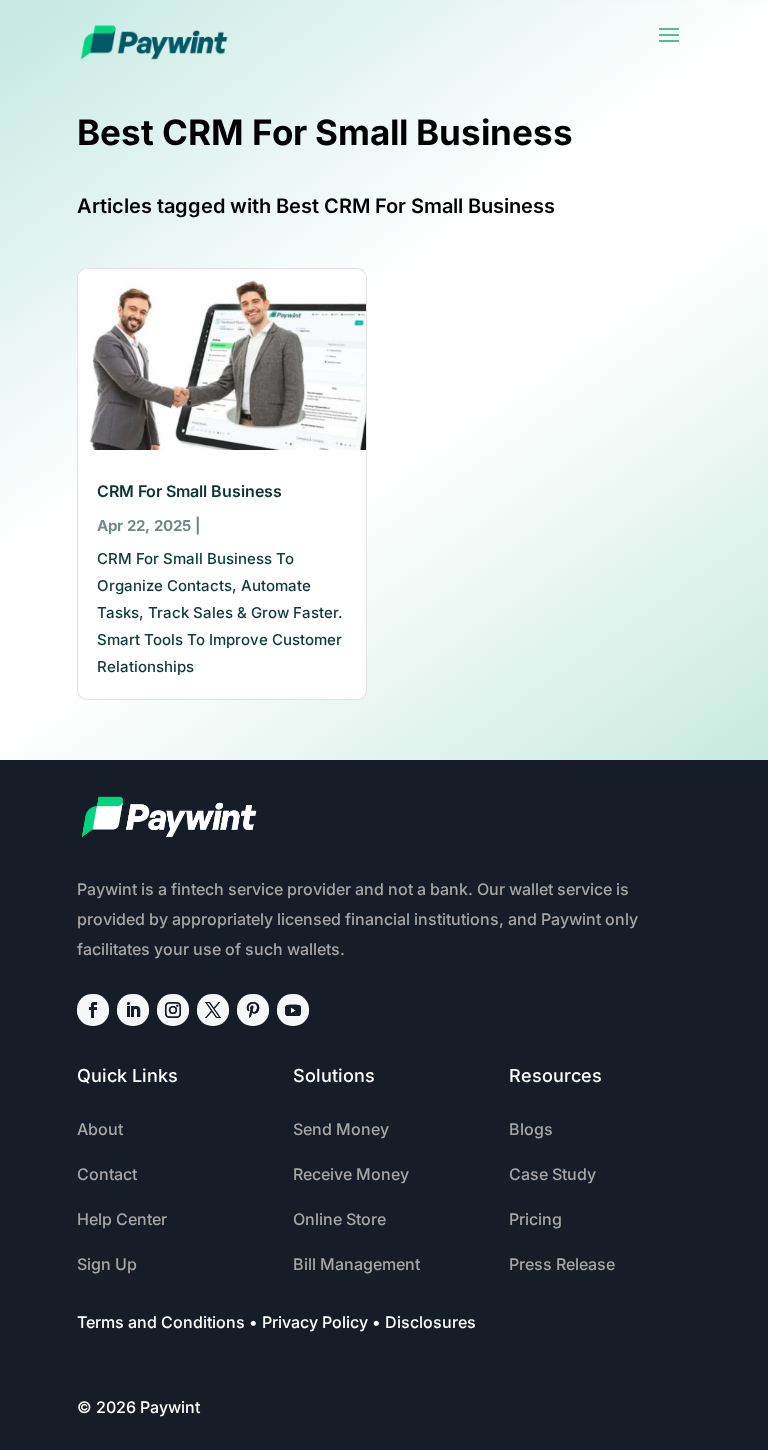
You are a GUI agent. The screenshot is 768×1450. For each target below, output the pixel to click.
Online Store (339, 1219)
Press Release (562, 1264)
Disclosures (430, 1322)
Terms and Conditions (161, 1322)
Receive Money (351, 1174)
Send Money (341, 1129)
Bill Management (356, 1264)
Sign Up (107, 1264)
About (100, 1129)
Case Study (552, 1174)
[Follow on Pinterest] (253, 1010)
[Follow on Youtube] (293, 1010)
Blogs (531, 1129)
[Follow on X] (213, 1010)
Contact (107, 1174)
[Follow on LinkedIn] (133, 1010)
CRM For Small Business (189, 491)
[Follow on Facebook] (93, 1010)
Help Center (122, 1219)
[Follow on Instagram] (173, 1010)
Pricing (535, 1219)
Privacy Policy (315, 1322)
